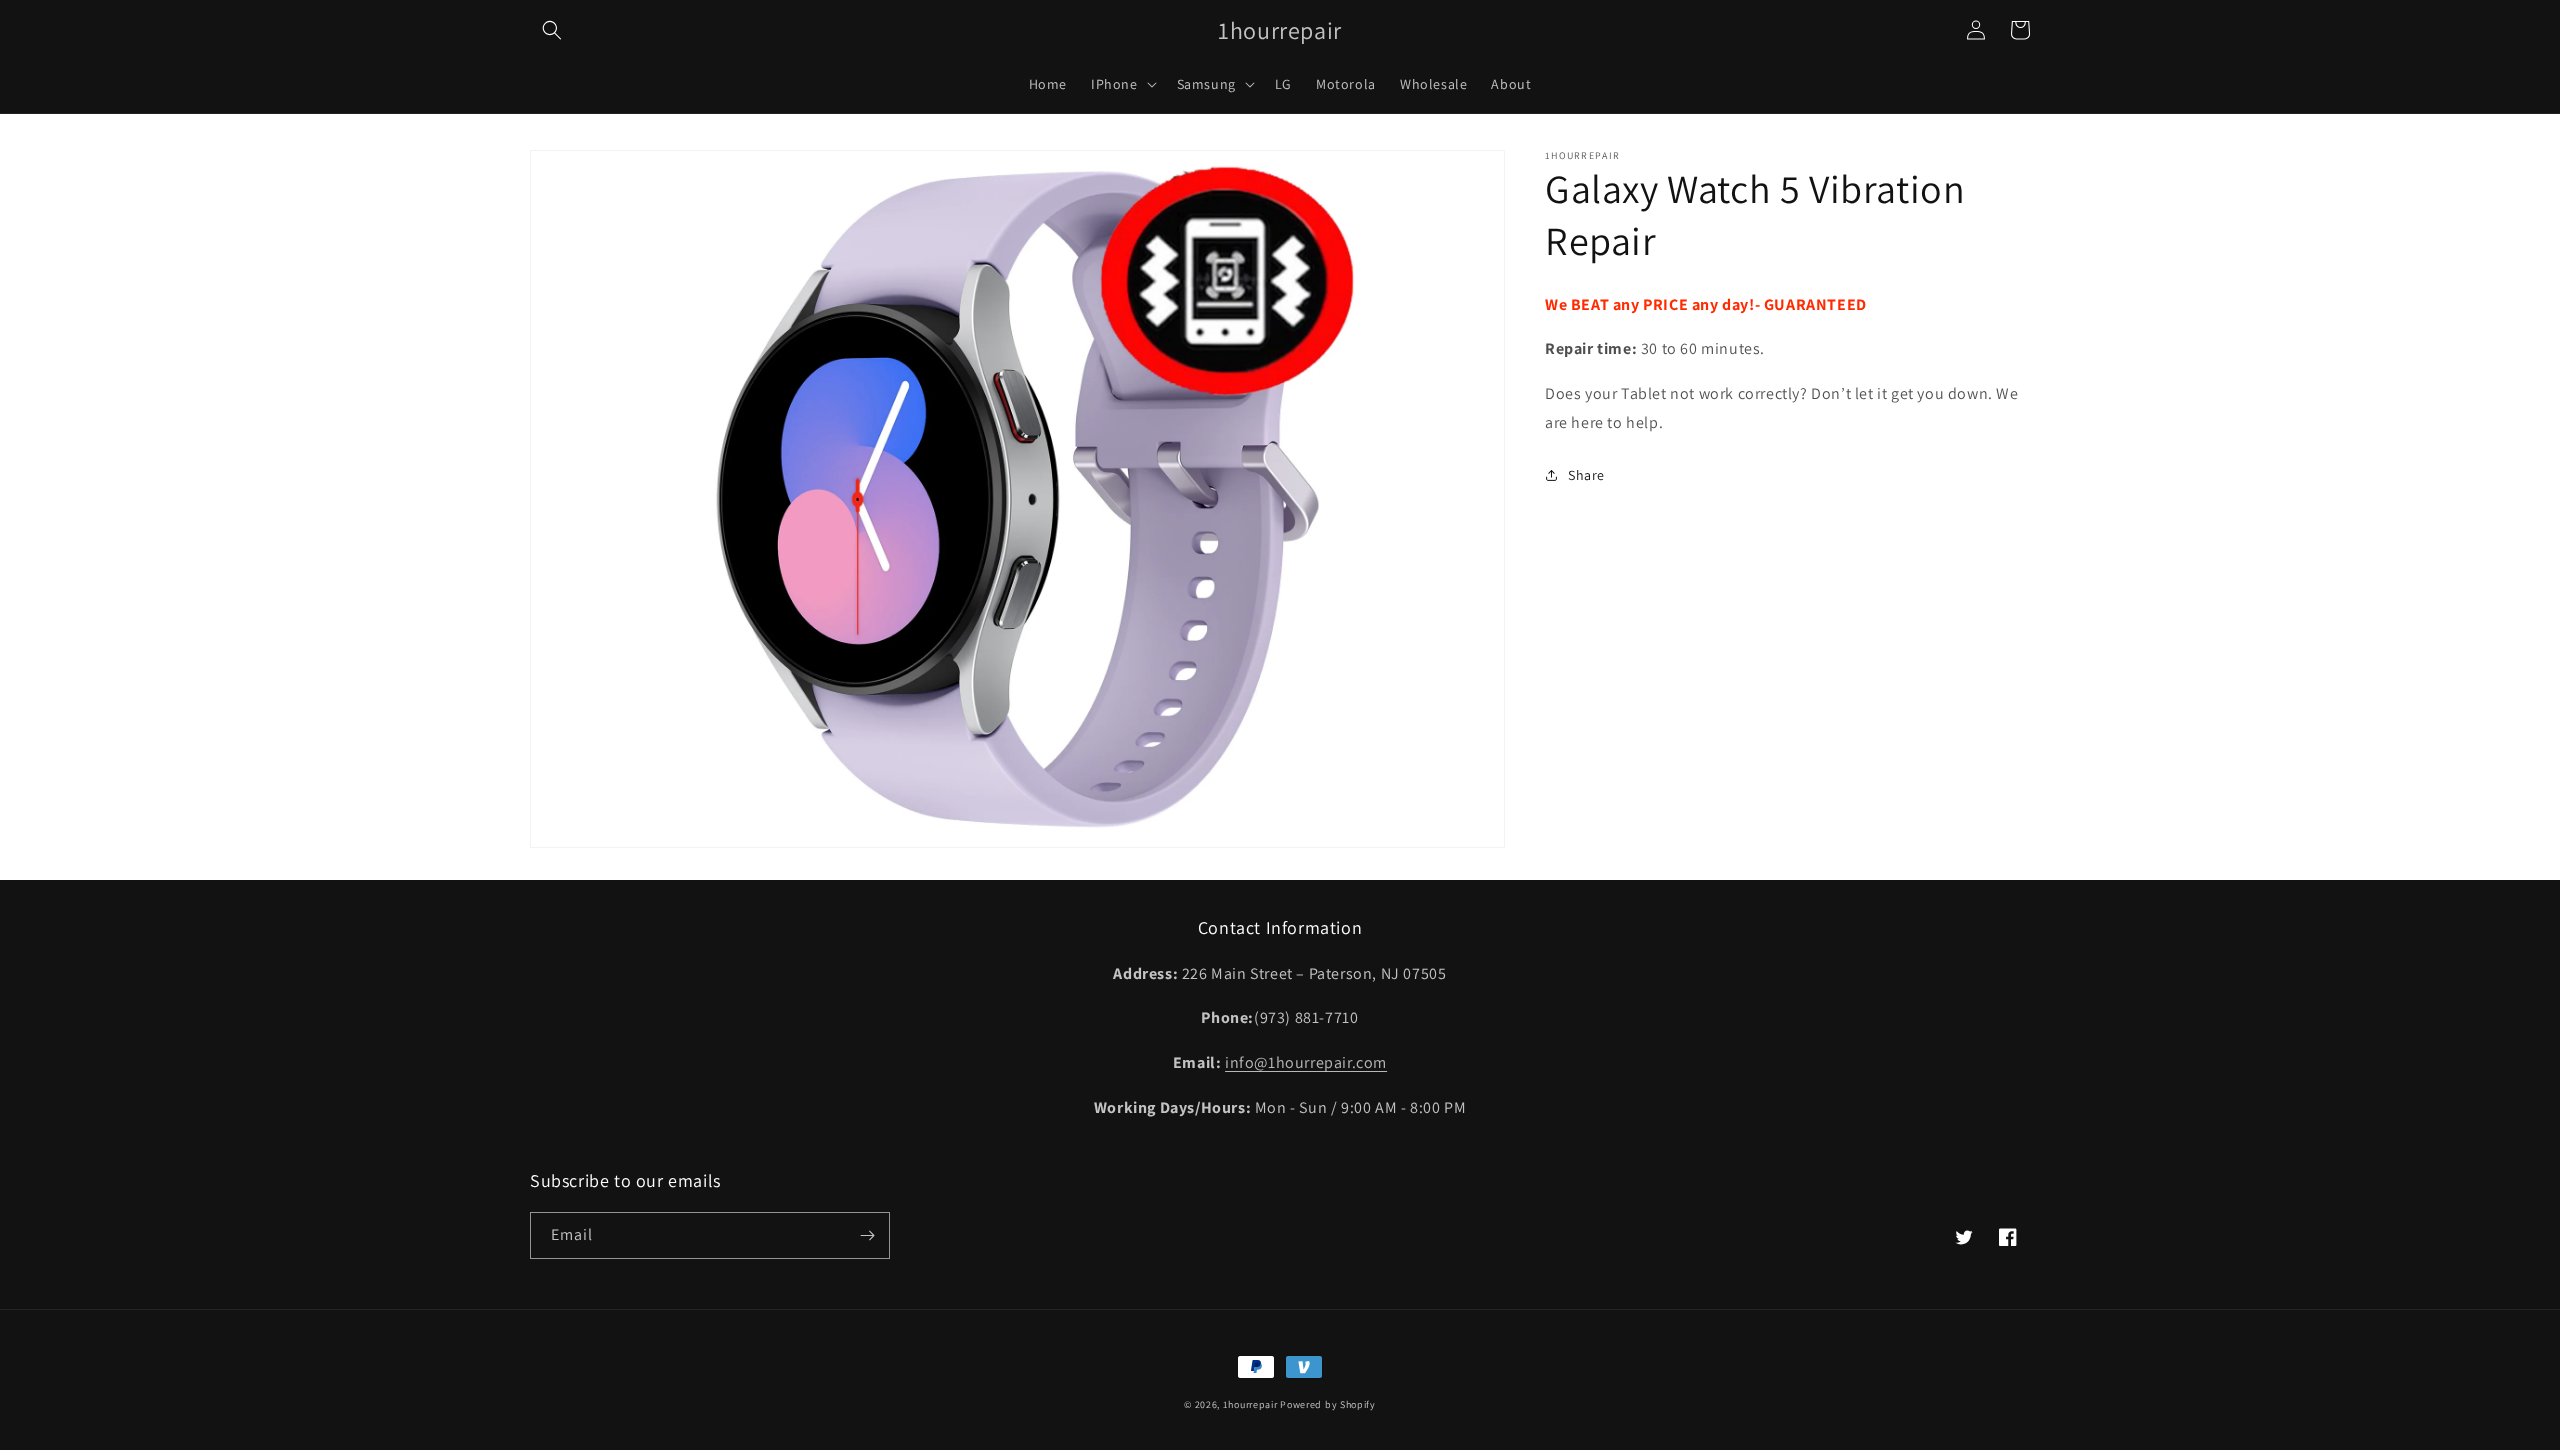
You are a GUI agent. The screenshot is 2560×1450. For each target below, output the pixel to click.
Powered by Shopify (1328, 1404)
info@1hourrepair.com (1306, 1062)
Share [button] (1586, 475)
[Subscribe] (867, 1235)
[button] (552, 30)
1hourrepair (1250, 1404)
